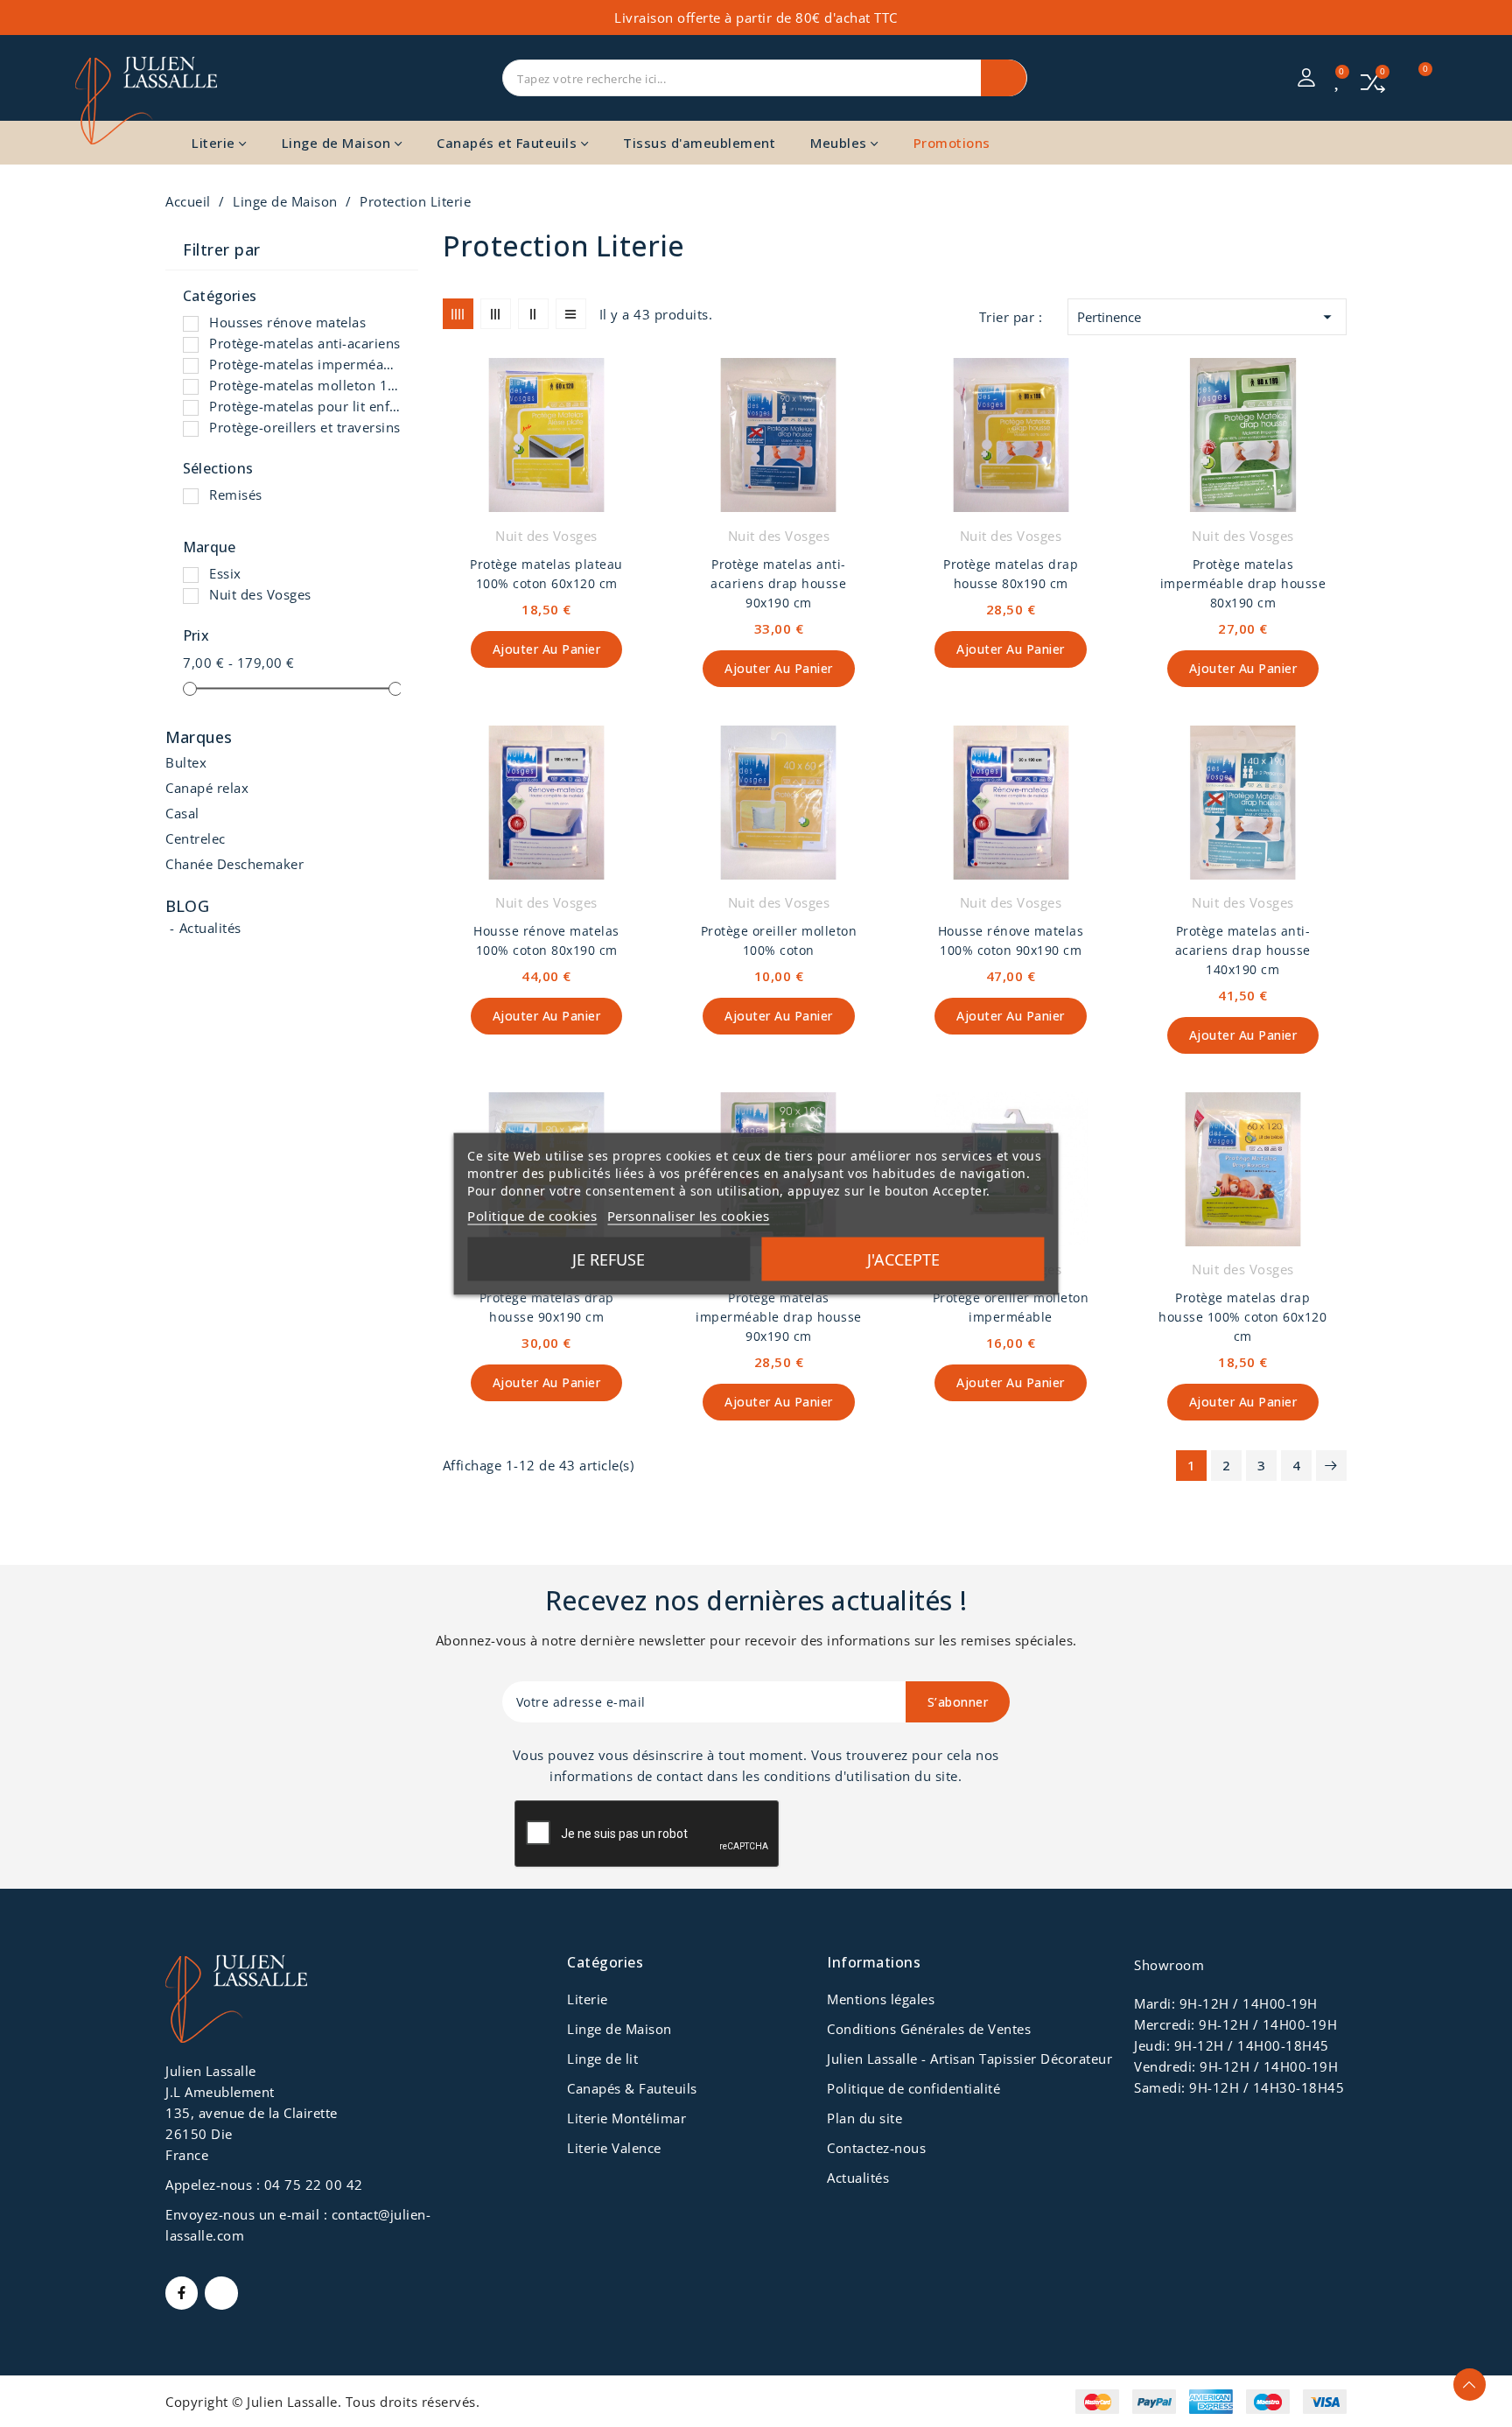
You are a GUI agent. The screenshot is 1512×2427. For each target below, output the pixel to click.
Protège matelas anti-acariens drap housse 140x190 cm (1243, 950)
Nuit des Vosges (260, 594)
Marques (199, 738)
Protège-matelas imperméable (305, 364)
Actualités (210, 928)
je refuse (609, 1259)
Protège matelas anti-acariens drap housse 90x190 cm (778, 583)
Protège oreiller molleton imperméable (1011, 1307)
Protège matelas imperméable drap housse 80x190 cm (1243, 583)
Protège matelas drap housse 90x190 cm (547, 1307)
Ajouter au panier (547, 649)
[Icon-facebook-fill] (182, 2293)
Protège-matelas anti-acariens (305, 343)
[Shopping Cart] (1415, 78)
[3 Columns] (496, 314)
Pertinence (1207, 317)
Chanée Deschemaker (234, 864)
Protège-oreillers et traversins (305, 427)
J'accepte (903, 1259)
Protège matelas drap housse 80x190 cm (1011, 574)
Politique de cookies (532, 1215)
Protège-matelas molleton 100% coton (305, 385)
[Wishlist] (1339, 80)
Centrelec (196, 838)
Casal (182, 813)
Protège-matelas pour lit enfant (305, 406)
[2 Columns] (533, 314)
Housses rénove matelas (287, 322)
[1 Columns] (571, 314)
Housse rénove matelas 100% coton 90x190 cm (1011, 940)
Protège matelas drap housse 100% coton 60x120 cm (1242, 1317)
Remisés (236, 495)
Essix (225, 573)
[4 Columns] (458, 314)
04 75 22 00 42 (314, 2185)
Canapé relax (207, 788)
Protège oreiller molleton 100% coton (779, 940)
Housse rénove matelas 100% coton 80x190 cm (546, 940)
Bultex (186, 762)
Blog (187, 906)
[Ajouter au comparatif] (643, 414)
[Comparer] (1373, 81)
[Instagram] (221, 2293)
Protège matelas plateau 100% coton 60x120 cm (546, 574)
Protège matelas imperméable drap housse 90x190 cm (779, 1317)
